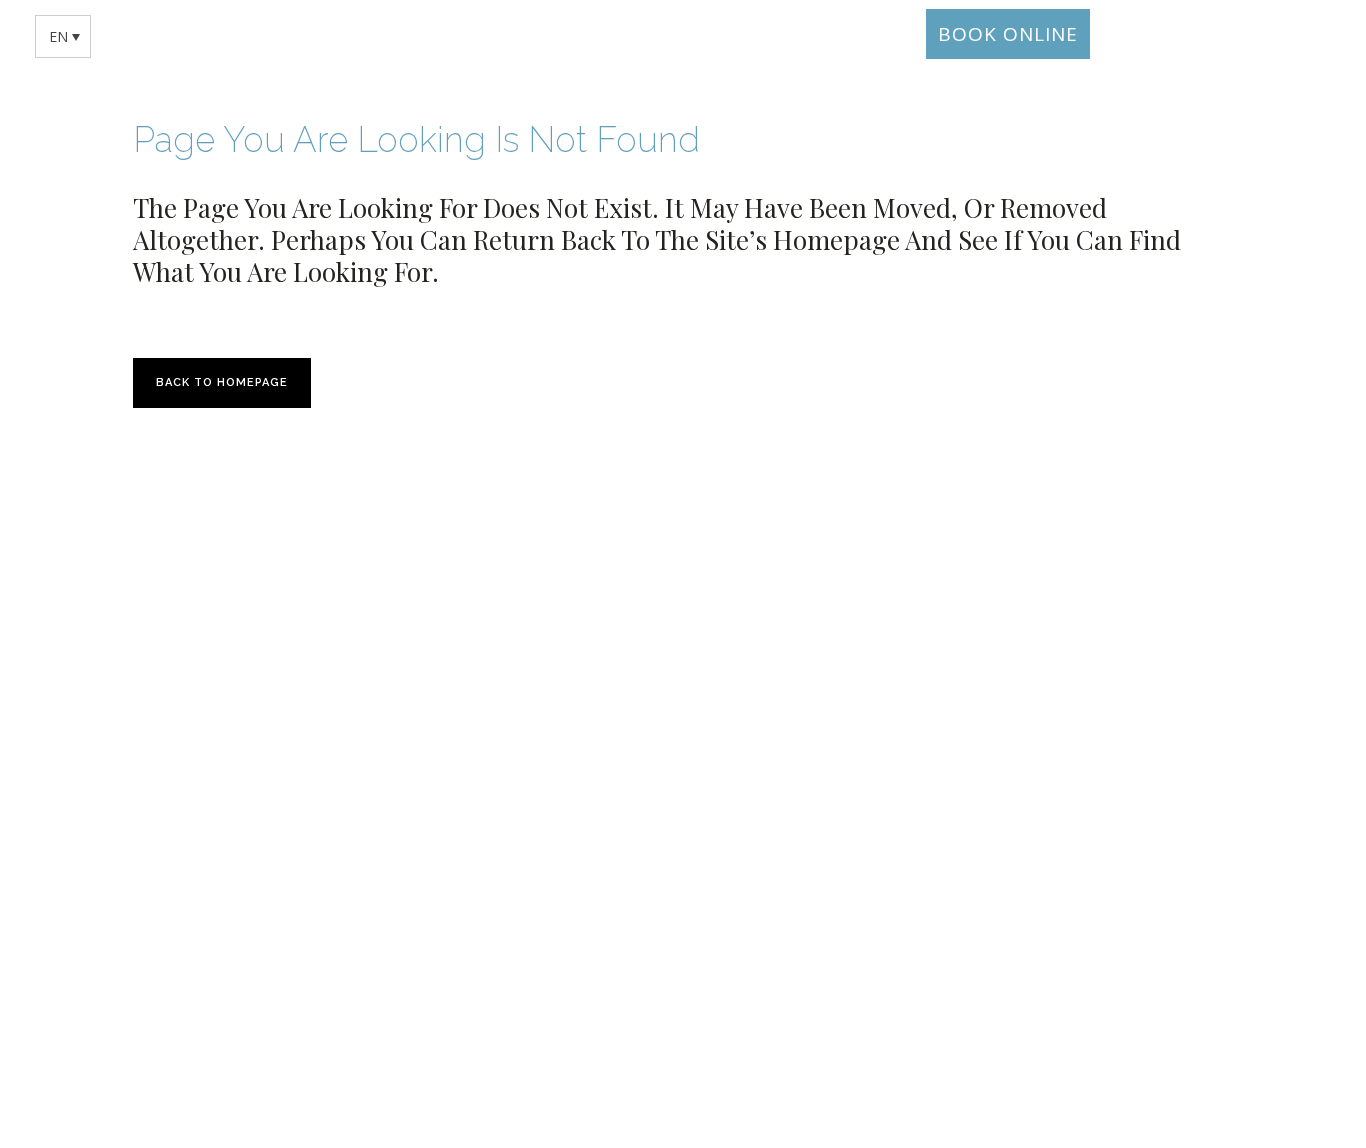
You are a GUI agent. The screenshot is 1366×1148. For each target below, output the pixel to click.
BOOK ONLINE (1008, 34)
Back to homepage (222, 382)
